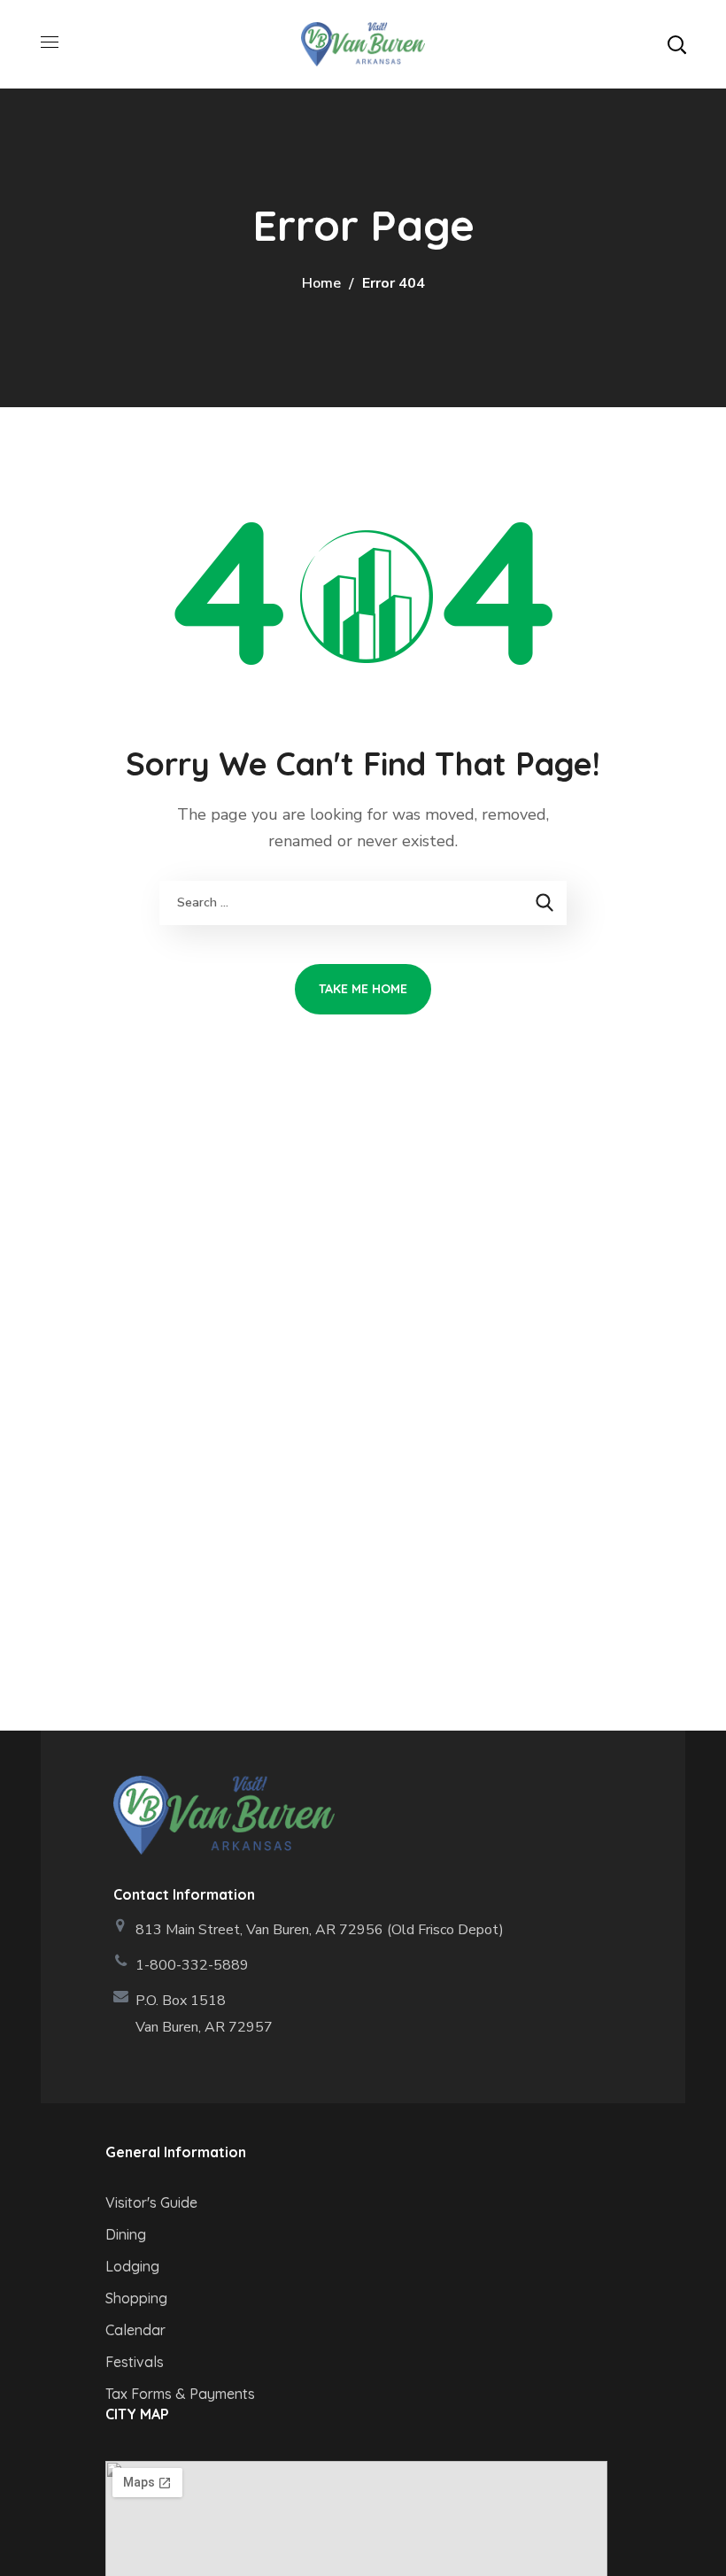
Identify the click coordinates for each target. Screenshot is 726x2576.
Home (321, 283)
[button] (676, 44)
